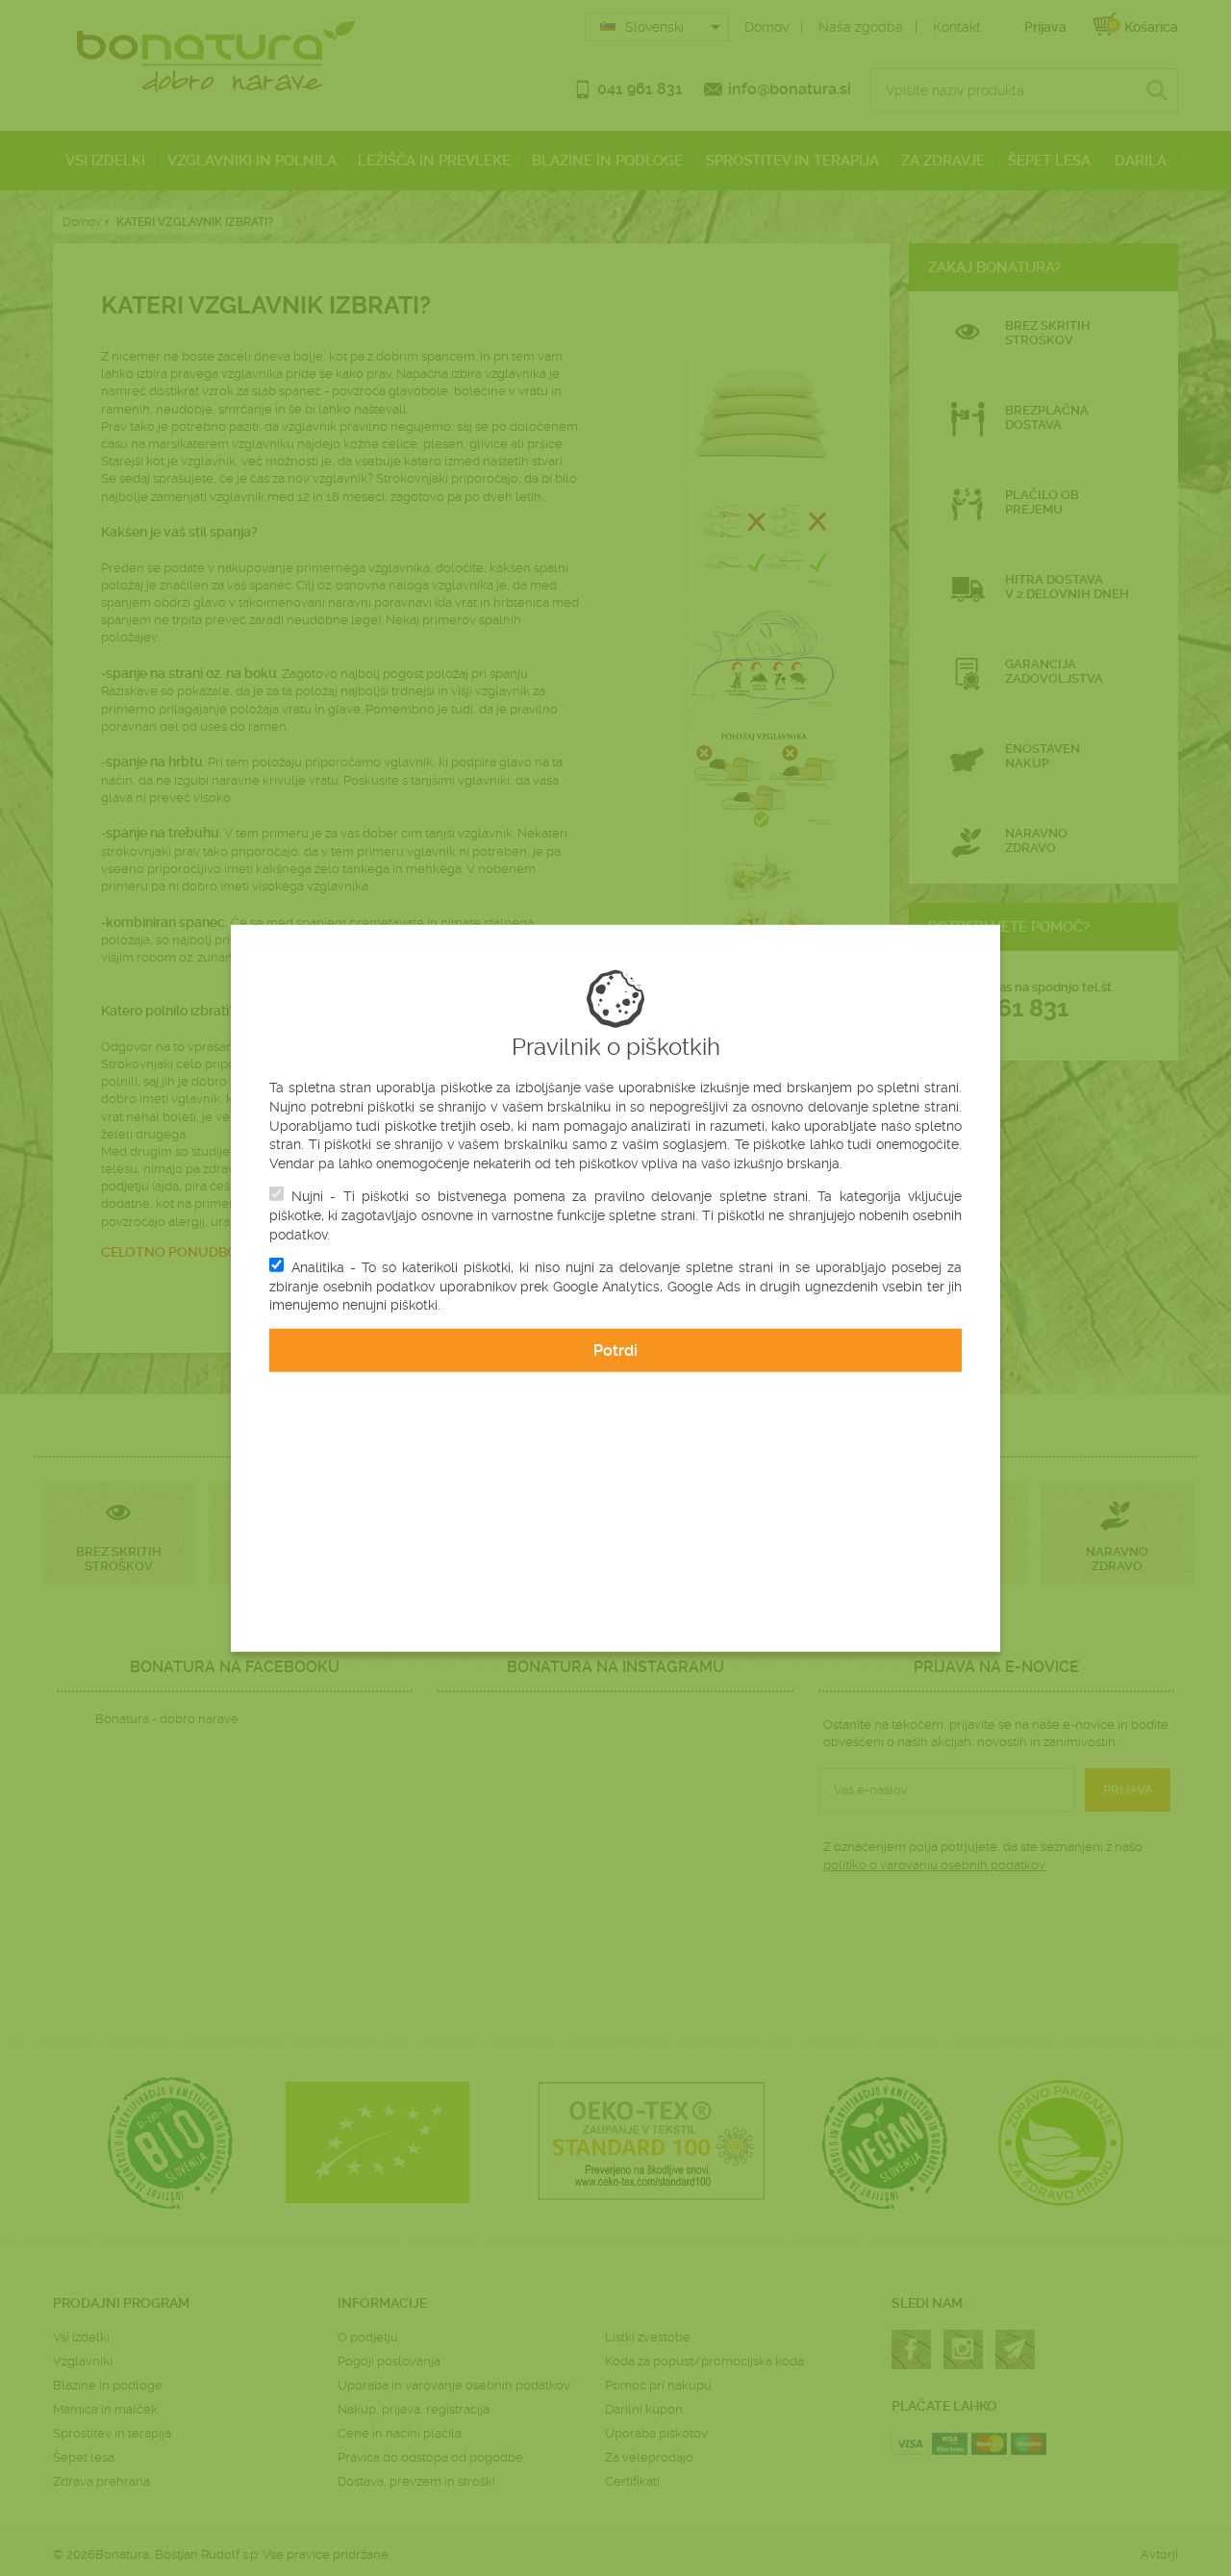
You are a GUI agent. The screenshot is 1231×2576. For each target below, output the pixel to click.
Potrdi (615, 1351)
